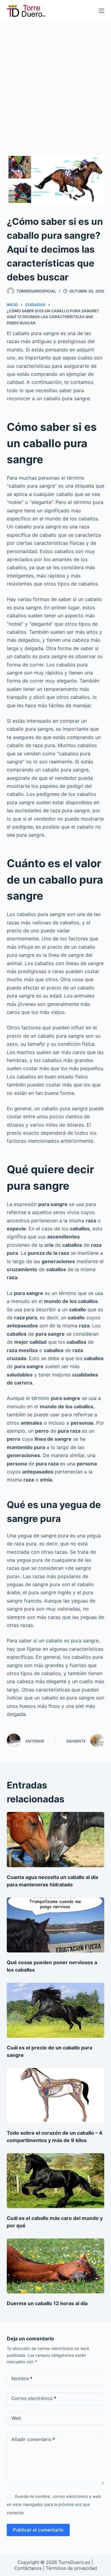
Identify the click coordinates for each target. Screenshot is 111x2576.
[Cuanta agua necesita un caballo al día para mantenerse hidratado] (56, 1839)
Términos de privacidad (71, 2568)
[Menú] (101, 11)
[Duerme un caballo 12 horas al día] (56, 2266)
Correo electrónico (34, 2398)
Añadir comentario (33, 2439)
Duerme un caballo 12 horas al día (47, 2303)
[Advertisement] (55, 80)
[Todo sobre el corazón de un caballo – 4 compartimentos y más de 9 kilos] (56, 2095)
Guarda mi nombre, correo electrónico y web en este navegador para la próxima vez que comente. (54, 2505)
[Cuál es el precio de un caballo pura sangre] (56, 2010)
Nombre (22, 2378)
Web (16, 2418)
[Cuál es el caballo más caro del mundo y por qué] (56, 2181)
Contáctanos (29, 2568)
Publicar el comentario (38, 2530)
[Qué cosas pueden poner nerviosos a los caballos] (56, 1925)
